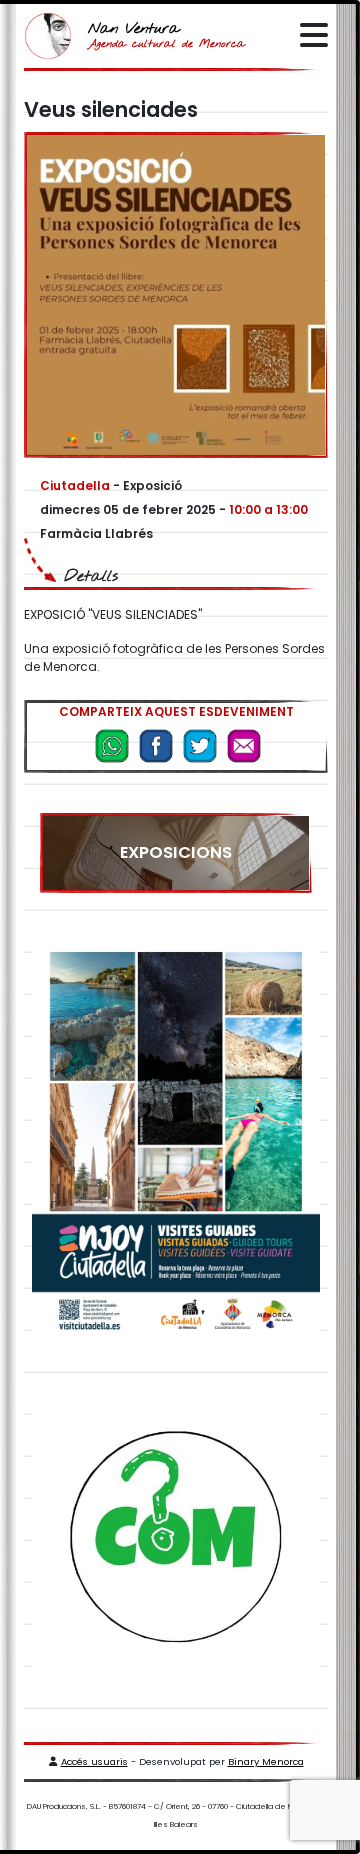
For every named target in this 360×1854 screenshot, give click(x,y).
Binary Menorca (266, 1761)
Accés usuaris (94, 1761)
